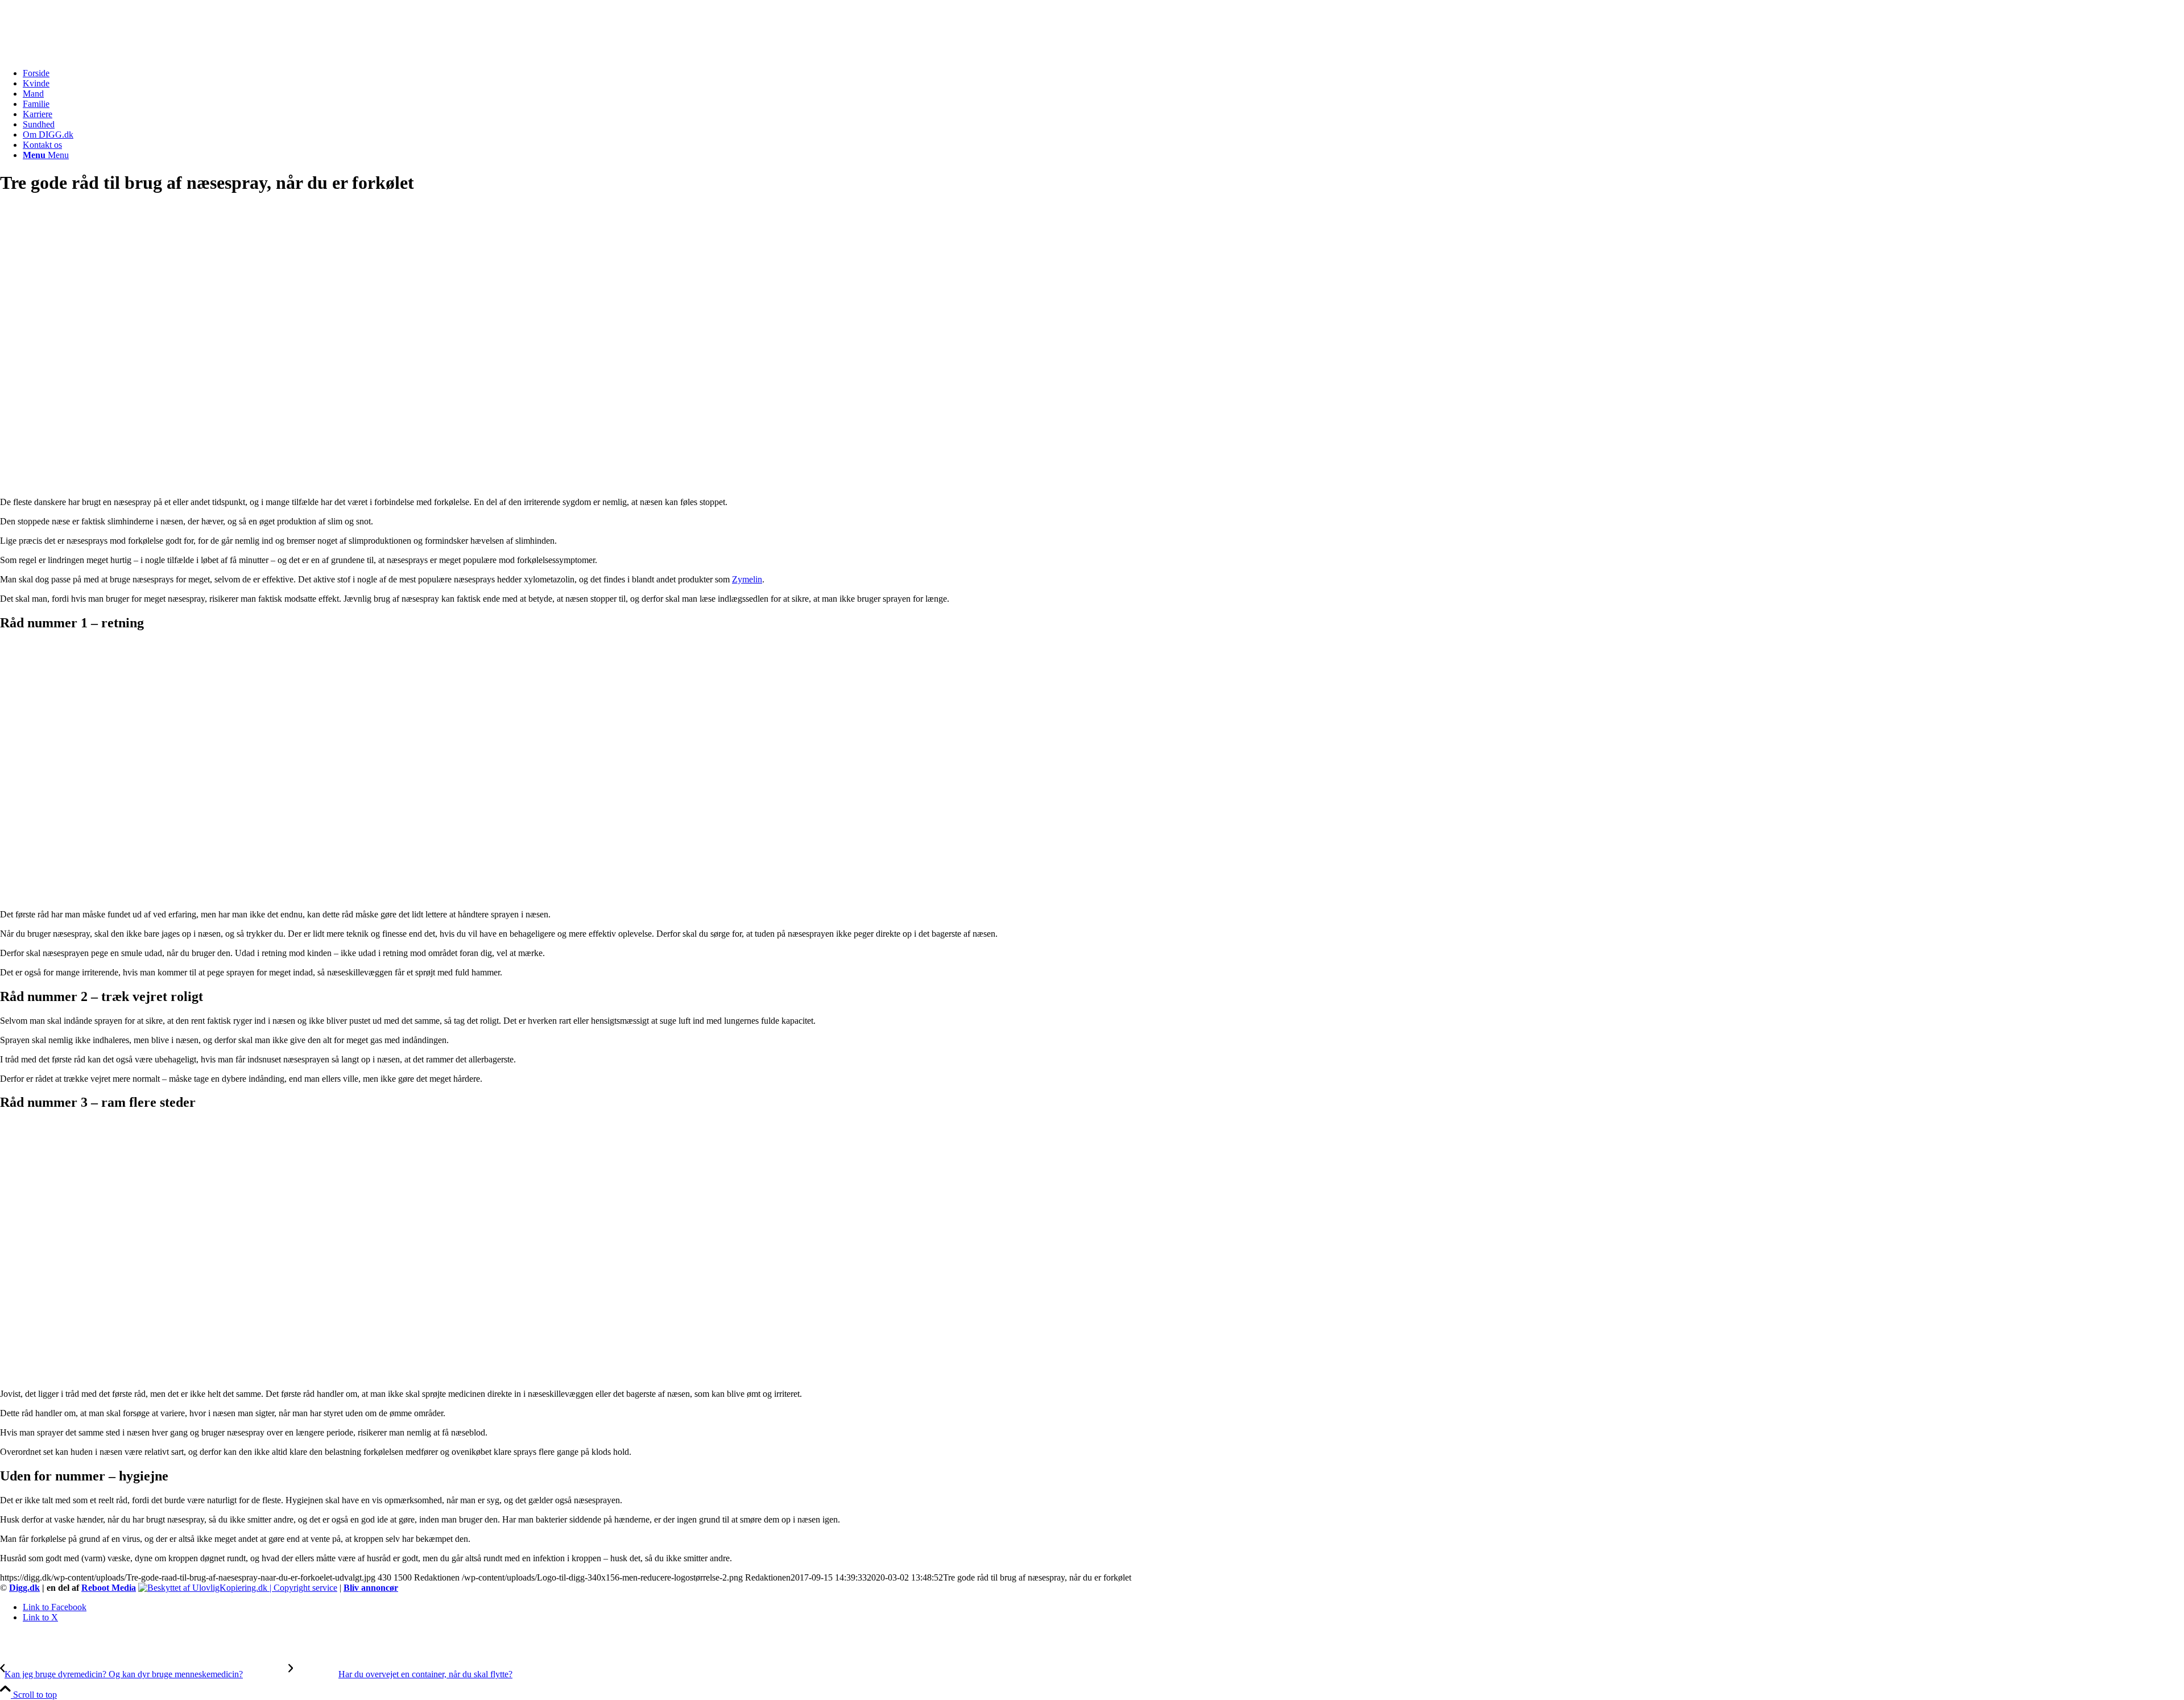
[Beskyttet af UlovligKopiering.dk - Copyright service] (238, 1588)
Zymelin (747, 579)
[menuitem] (1103, 73)
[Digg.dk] (85, 54)
